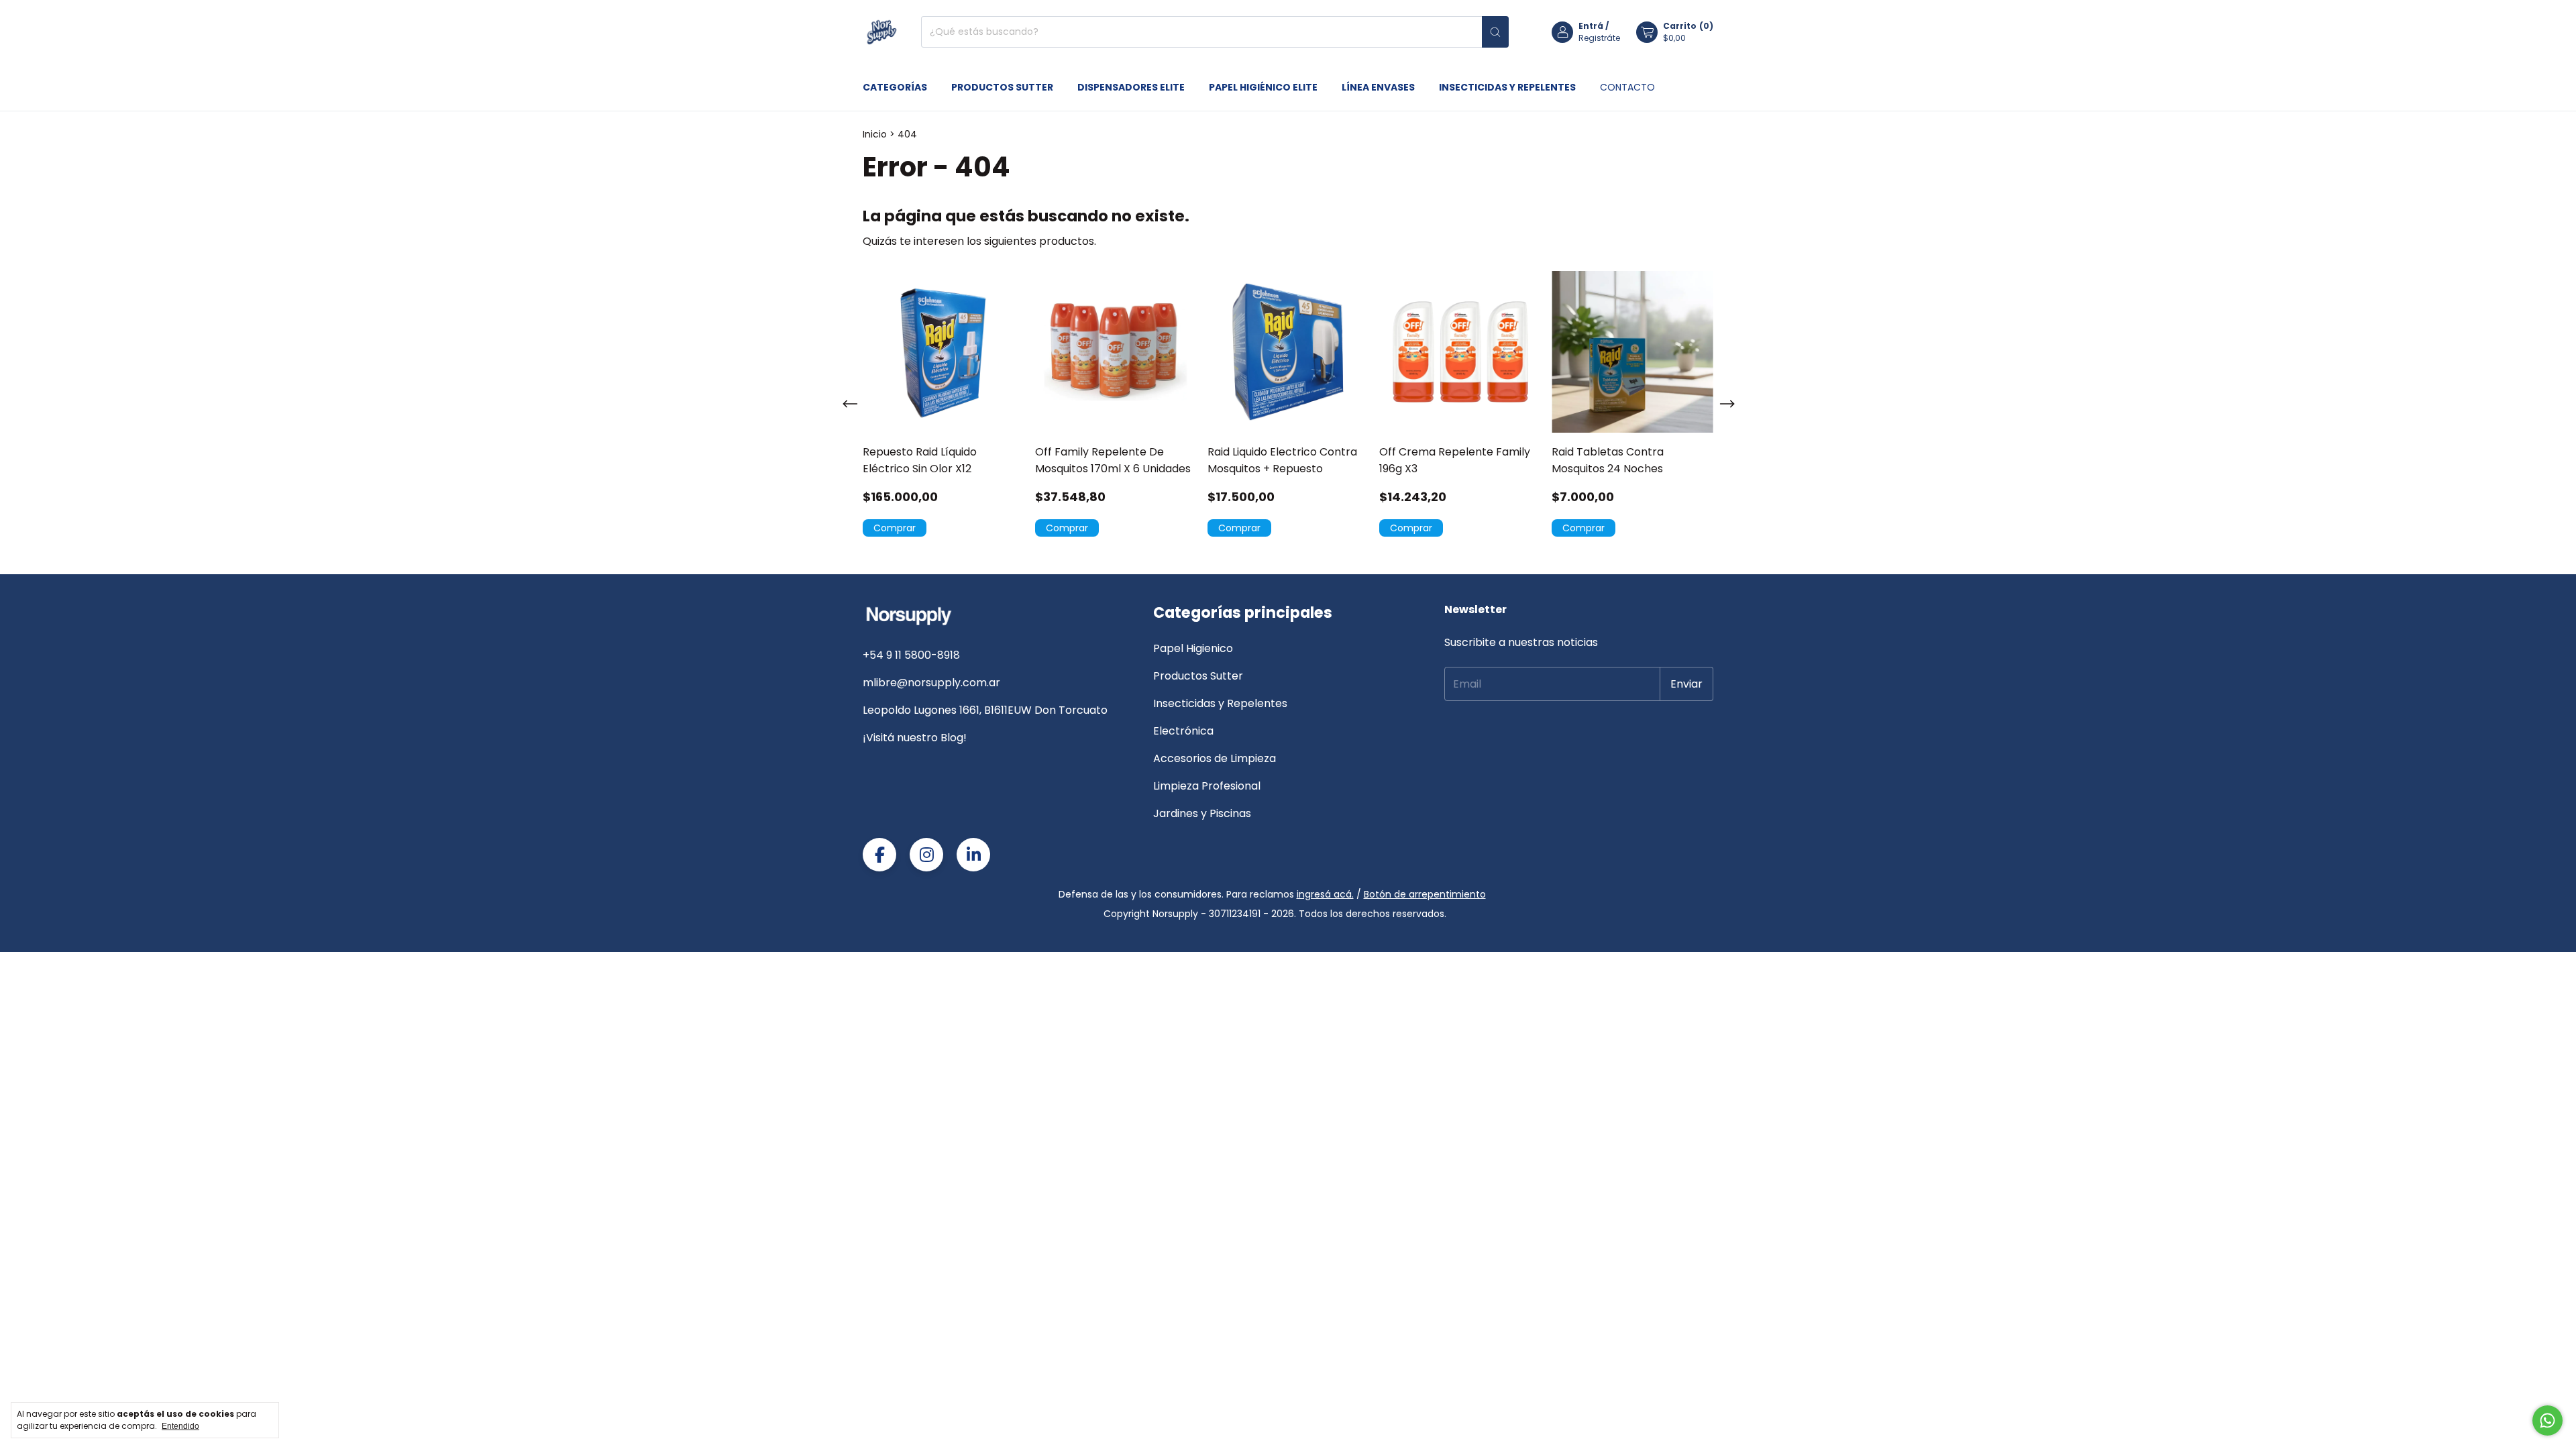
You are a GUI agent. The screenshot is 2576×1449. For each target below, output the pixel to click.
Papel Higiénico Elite (1263, 87)
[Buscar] (1495, 32)
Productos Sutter (1002, 87)
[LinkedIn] (973, 855)
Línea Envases (1378, 87)
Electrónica (1183, 731)
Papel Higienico (1193, 648)
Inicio (875, 134)
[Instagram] (926, 855)
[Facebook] (879, 855)
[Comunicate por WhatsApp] (2547, 1420)
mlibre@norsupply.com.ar (931, 683)
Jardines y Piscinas (1202, 813)
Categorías (895, 87)
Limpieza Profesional (1207, 786)
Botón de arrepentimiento (1425, 894)
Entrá (1591, 26)
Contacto (1627, 87)
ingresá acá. (1325, 894)
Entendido (180, 1426)
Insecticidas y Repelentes (1507, 87)
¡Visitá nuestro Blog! (915, 738)
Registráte (1599, 38)
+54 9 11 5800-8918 (911, 655)
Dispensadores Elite (1131, 87)
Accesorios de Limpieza (1215, 758)
